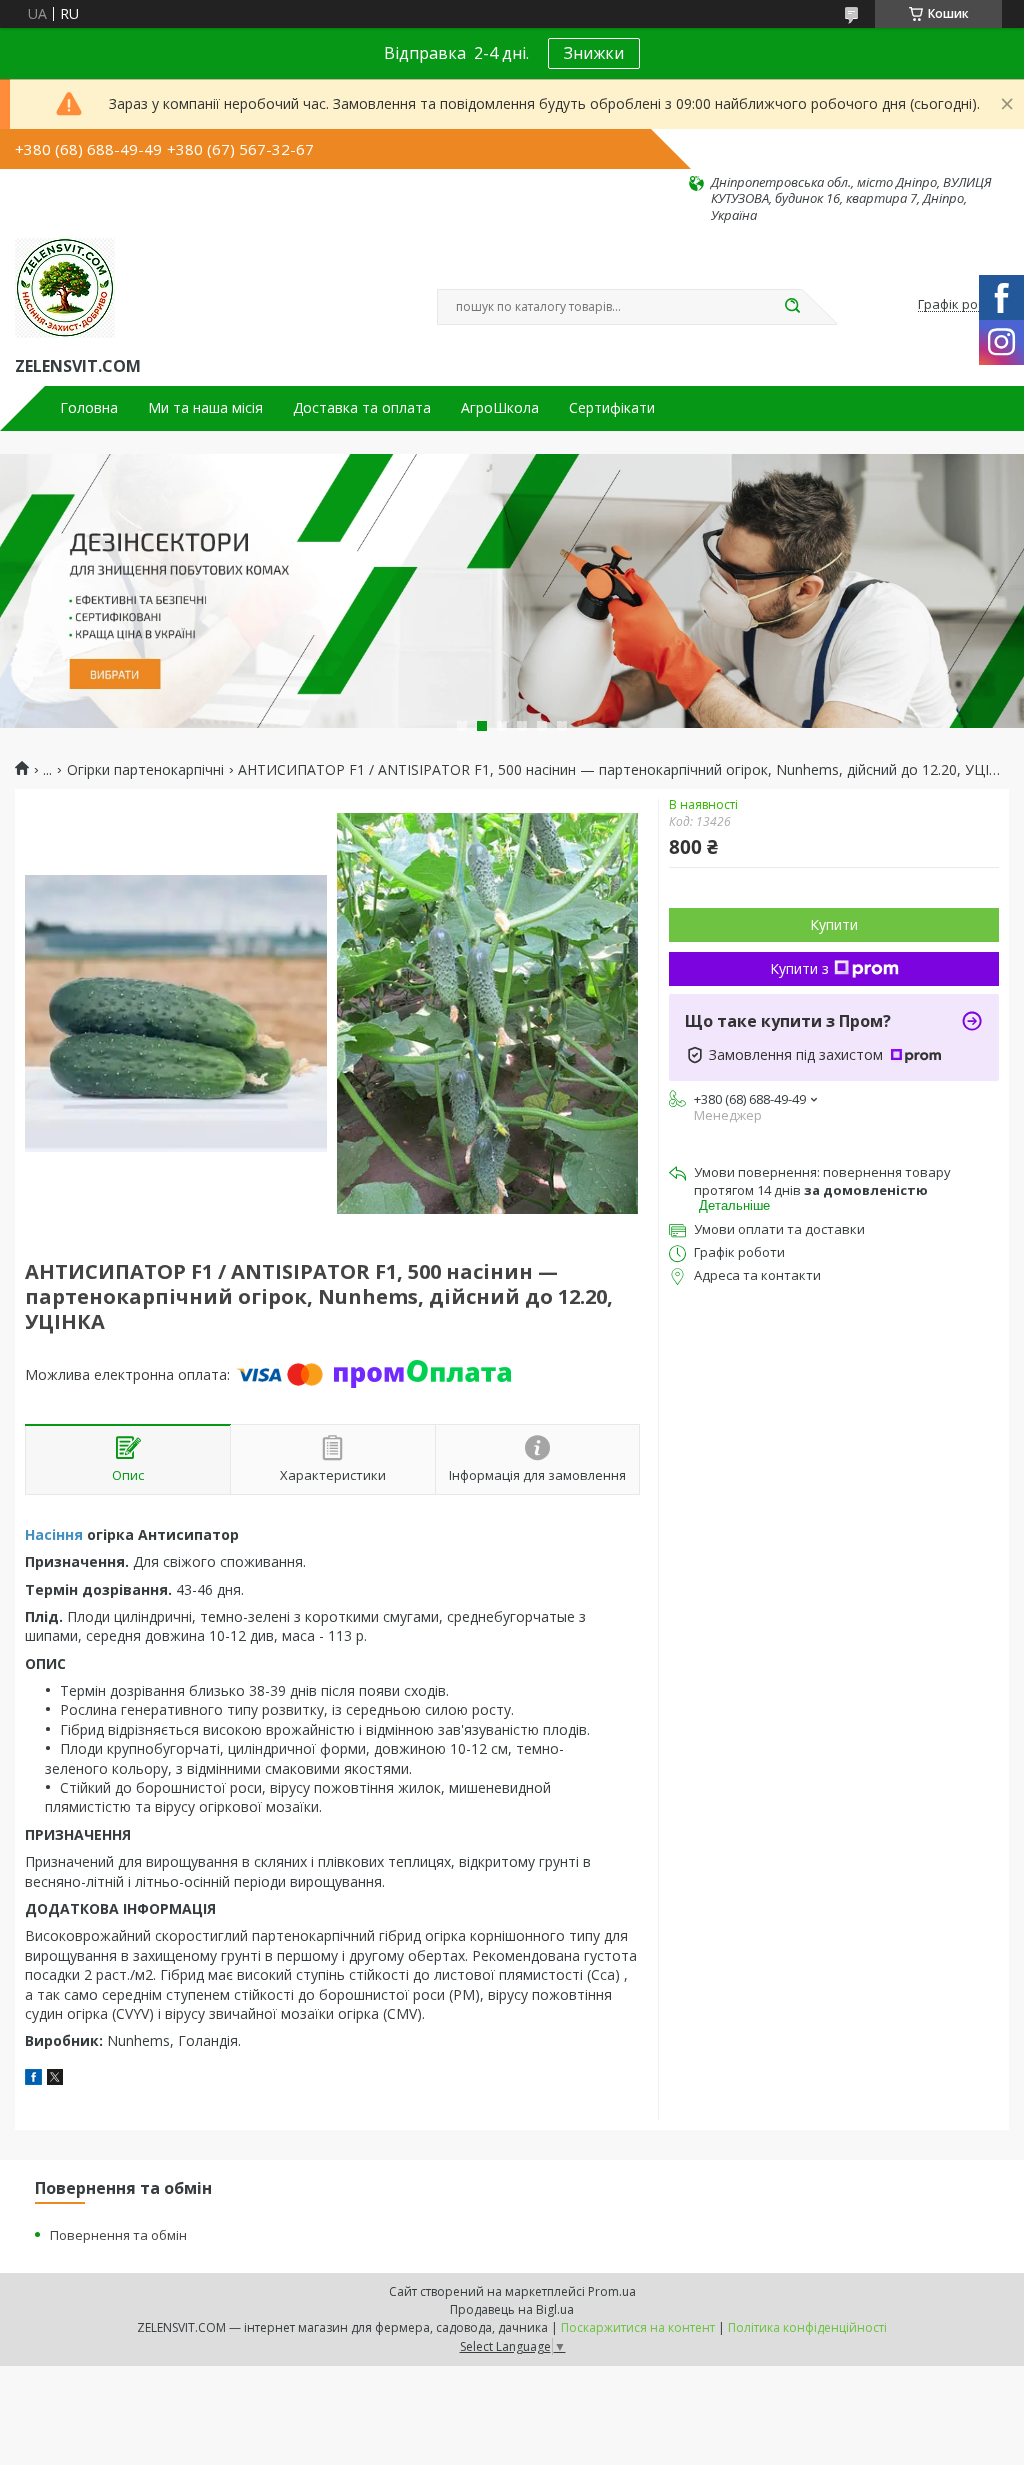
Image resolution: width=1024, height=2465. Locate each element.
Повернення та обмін (118, 2235)
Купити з (799, 968)
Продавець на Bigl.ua (512, 2309)
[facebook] (33, 2079)
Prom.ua (612, 2291)
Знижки (594, 53)
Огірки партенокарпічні (145, 770)
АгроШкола (500, 408)
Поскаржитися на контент (638, 2327)
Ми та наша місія (205, 408)
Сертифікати (612, 408)
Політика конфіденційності (807, 2327)
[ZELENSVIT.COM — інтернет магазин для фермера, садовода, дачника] (65, 288)
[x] (55, 2079)
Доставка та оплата (362, 408)
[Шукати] (792, 307)
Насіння (54, 1534)
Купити (834, 924)
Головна (89, 408)
